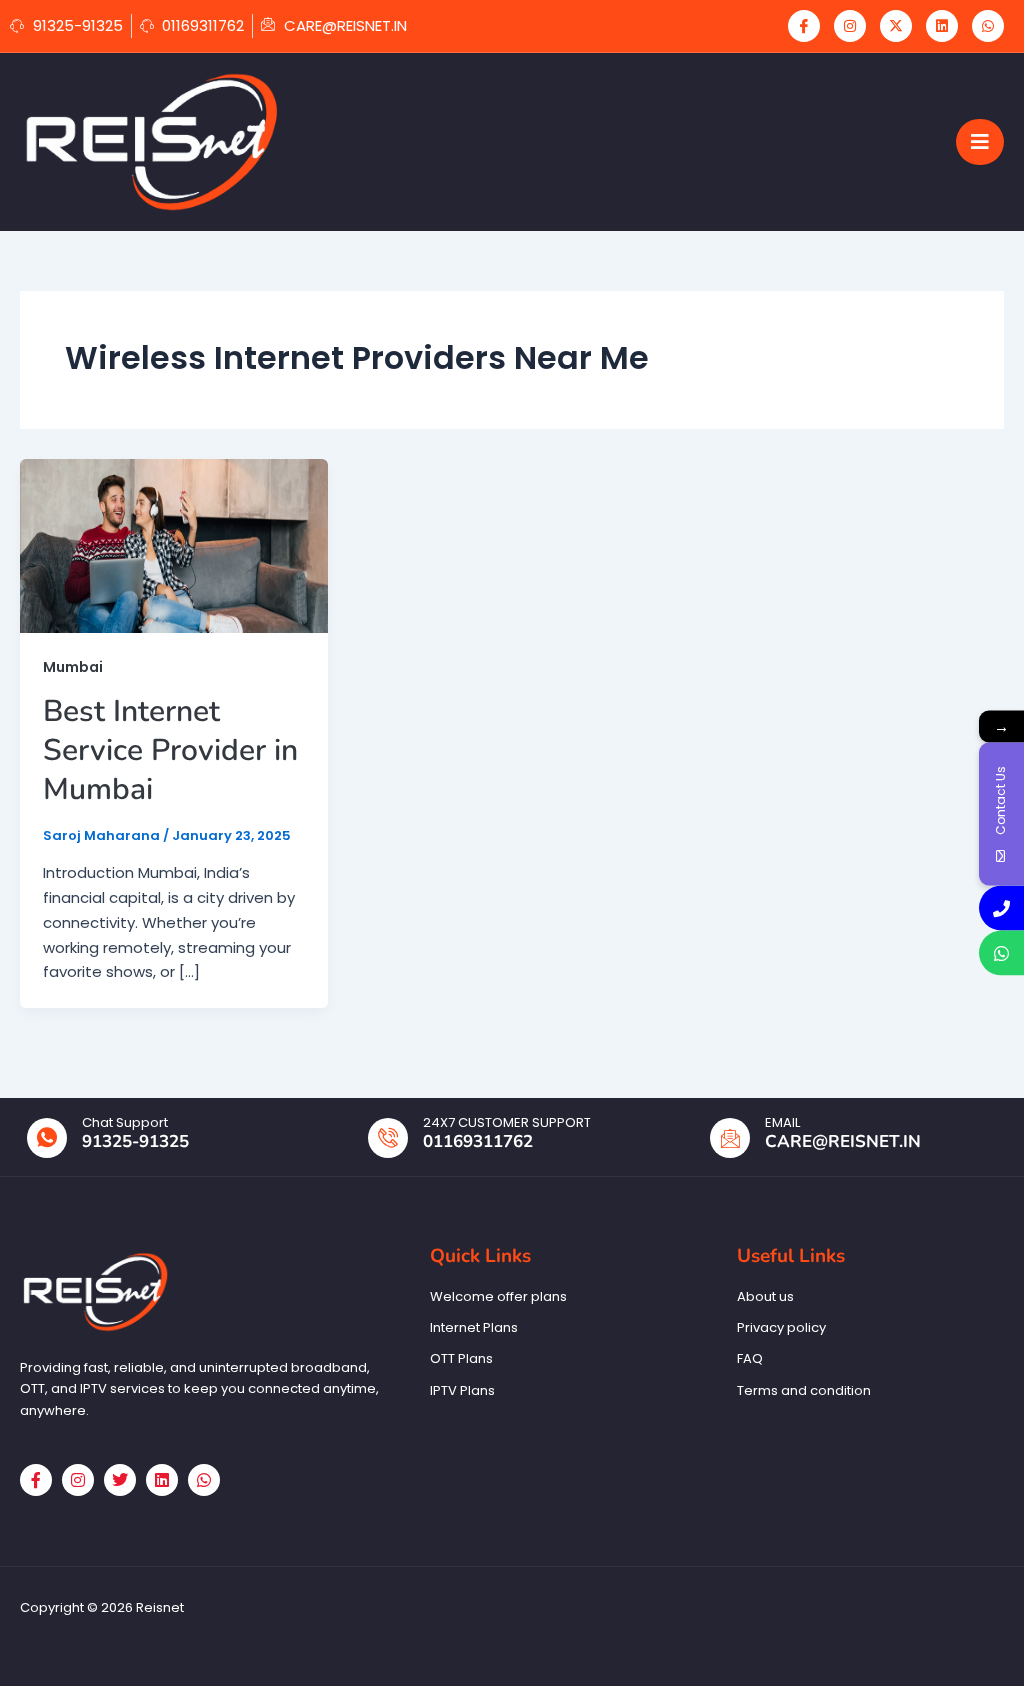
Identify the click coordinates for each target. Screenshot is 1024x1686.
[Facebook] (804, 26)
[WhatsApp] (988, 26)
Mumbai (73, 667)
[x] (896, 26)
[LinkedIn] (942, 26)
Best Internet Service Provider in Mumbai (170, 750)
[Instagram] (850, 26)
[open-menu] (980, 142)
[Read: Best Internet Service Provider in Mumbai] (174, 544)
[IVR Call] (1001, 908)
